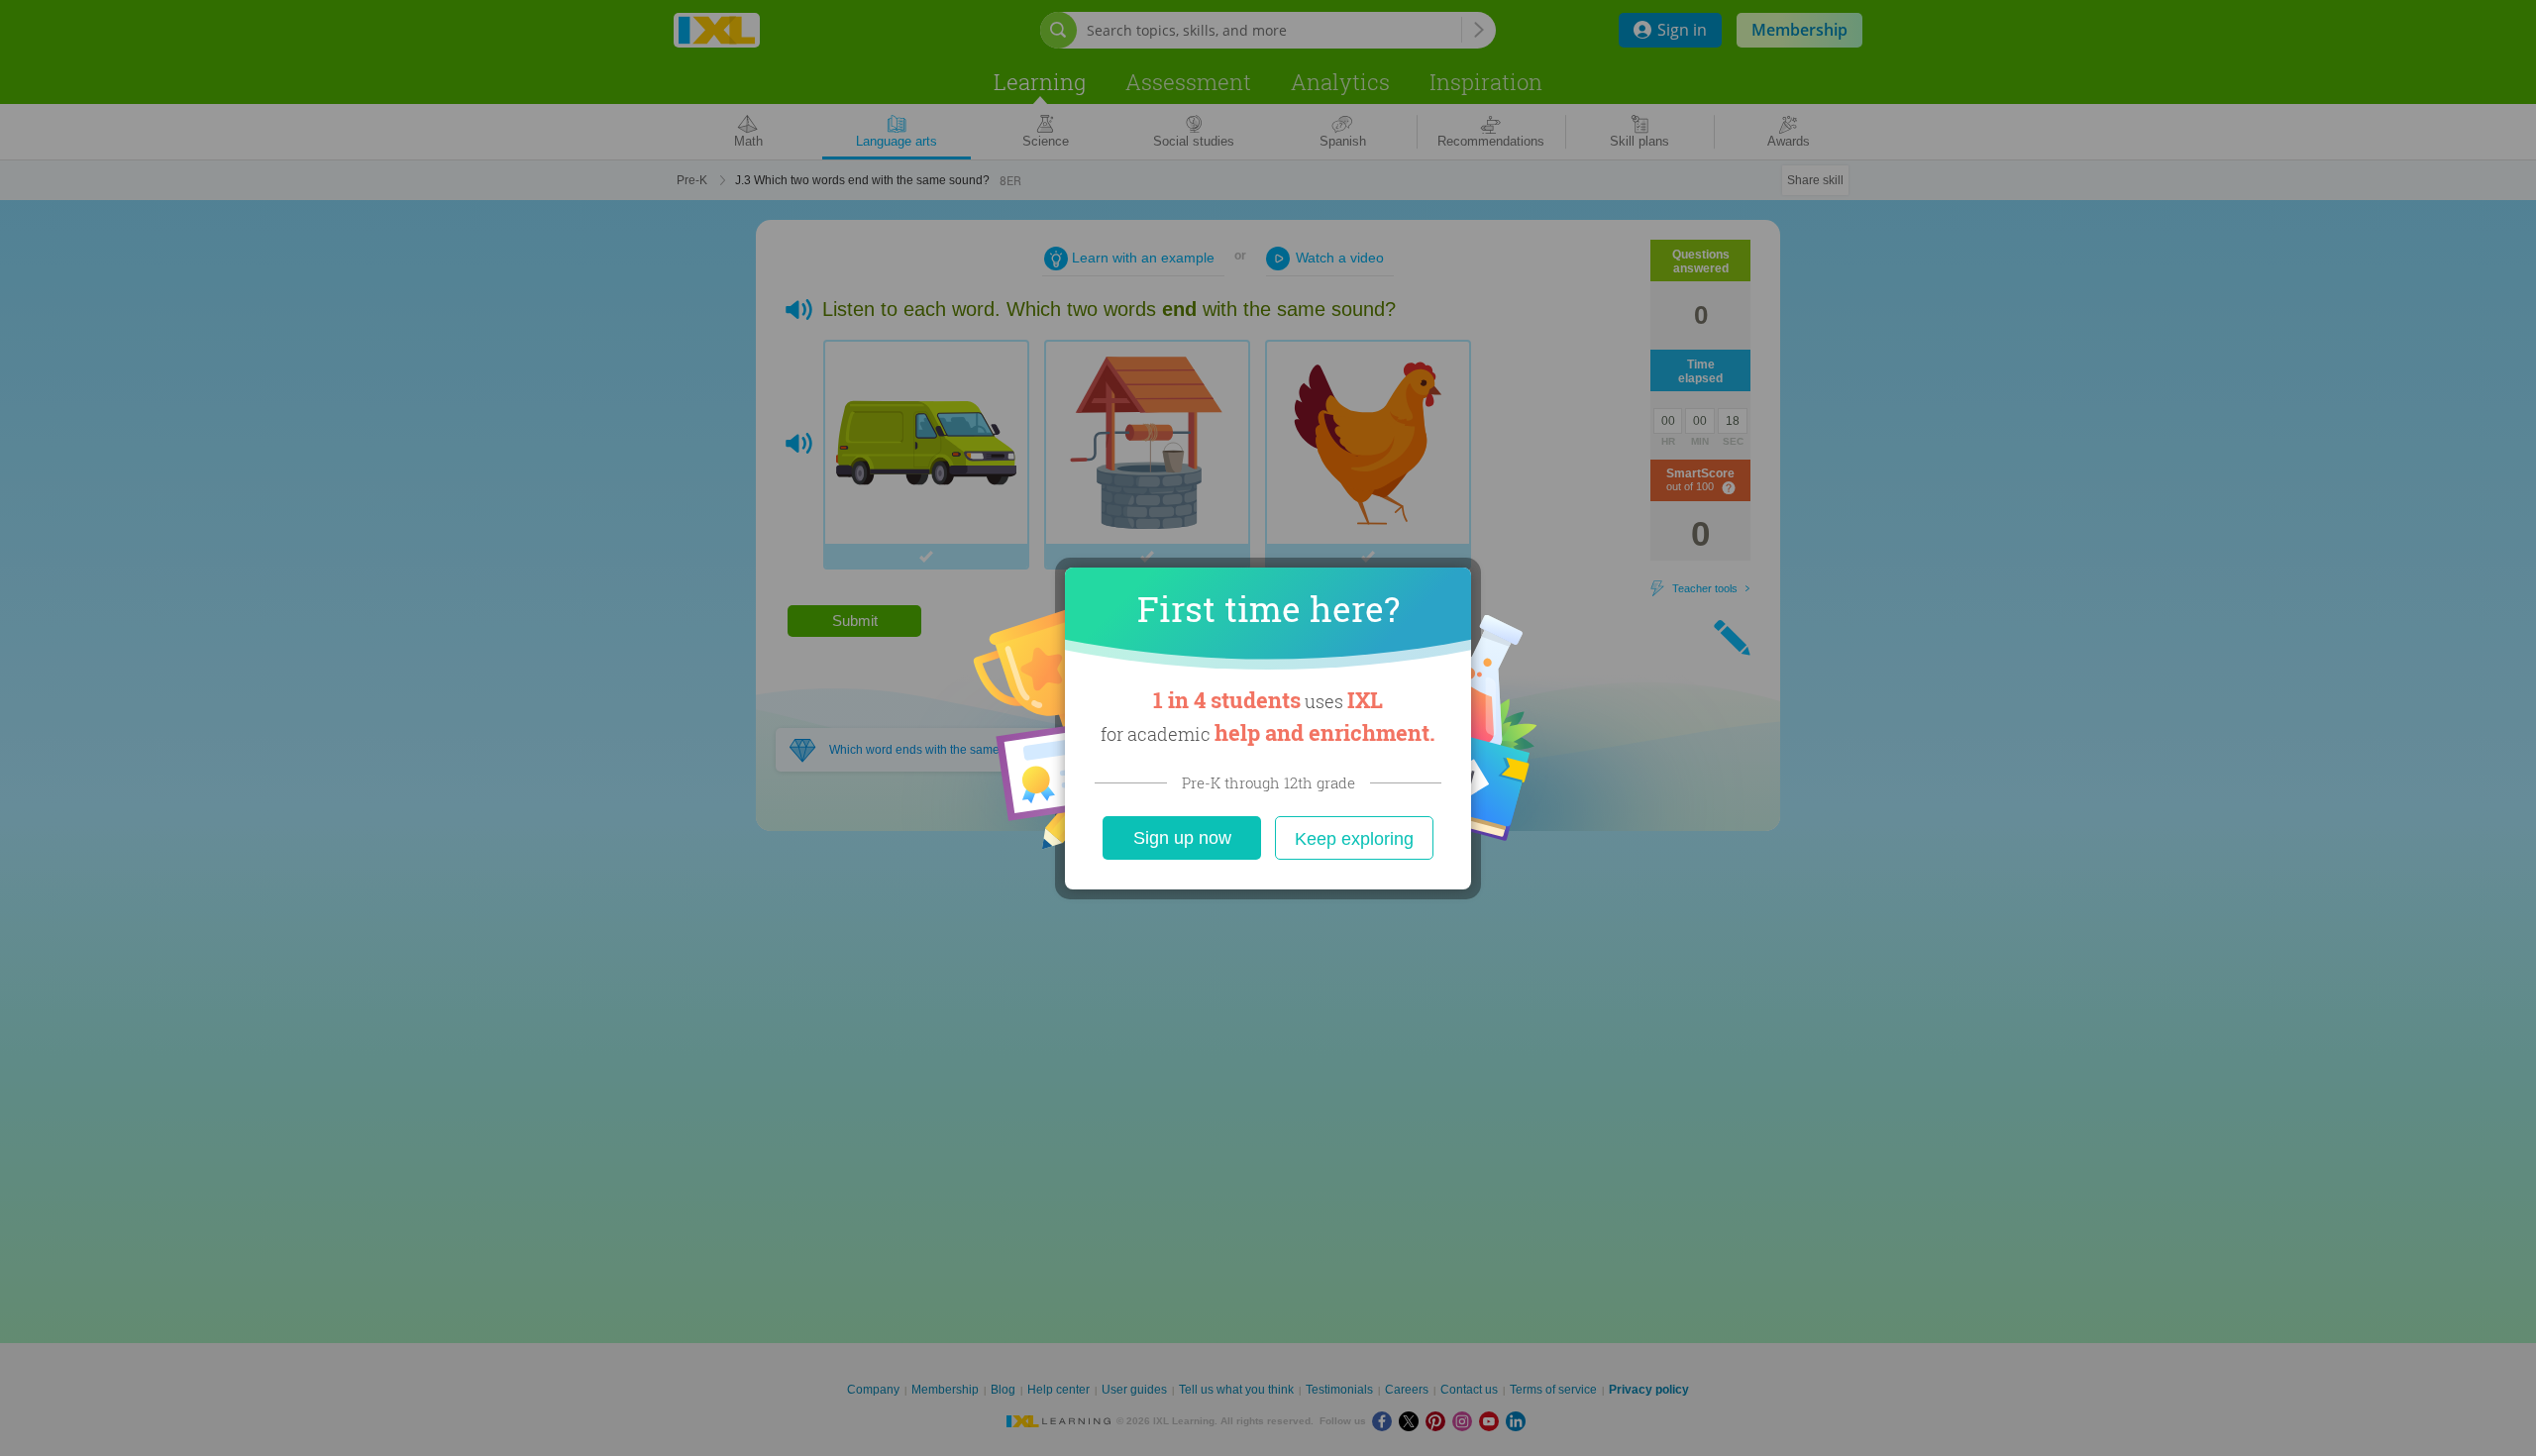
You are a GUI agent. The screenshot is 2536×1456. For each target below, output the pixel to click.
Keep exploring (1354, 839)
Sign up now (1182, 838)
